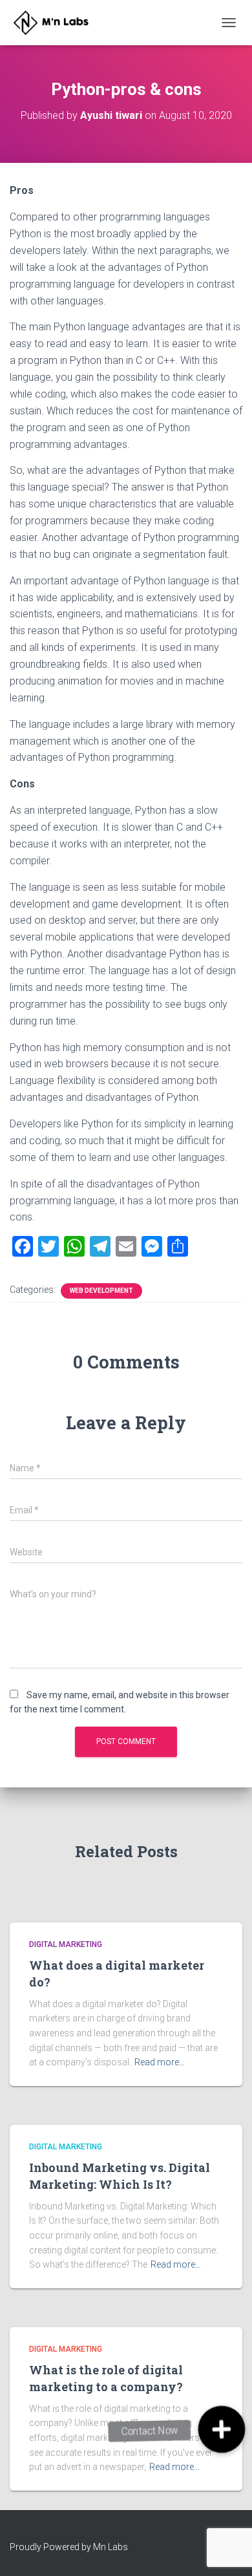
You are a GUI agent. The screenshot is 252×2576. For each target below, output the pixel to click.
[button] (221, 2429)
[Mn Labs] (60, 23)
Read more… (160, 2062)
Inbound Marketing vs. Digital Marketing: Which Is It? (120, 2176)
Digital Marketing (66, 1944)
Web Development (101, 1291)
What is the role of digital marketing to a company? (106, 2378)
